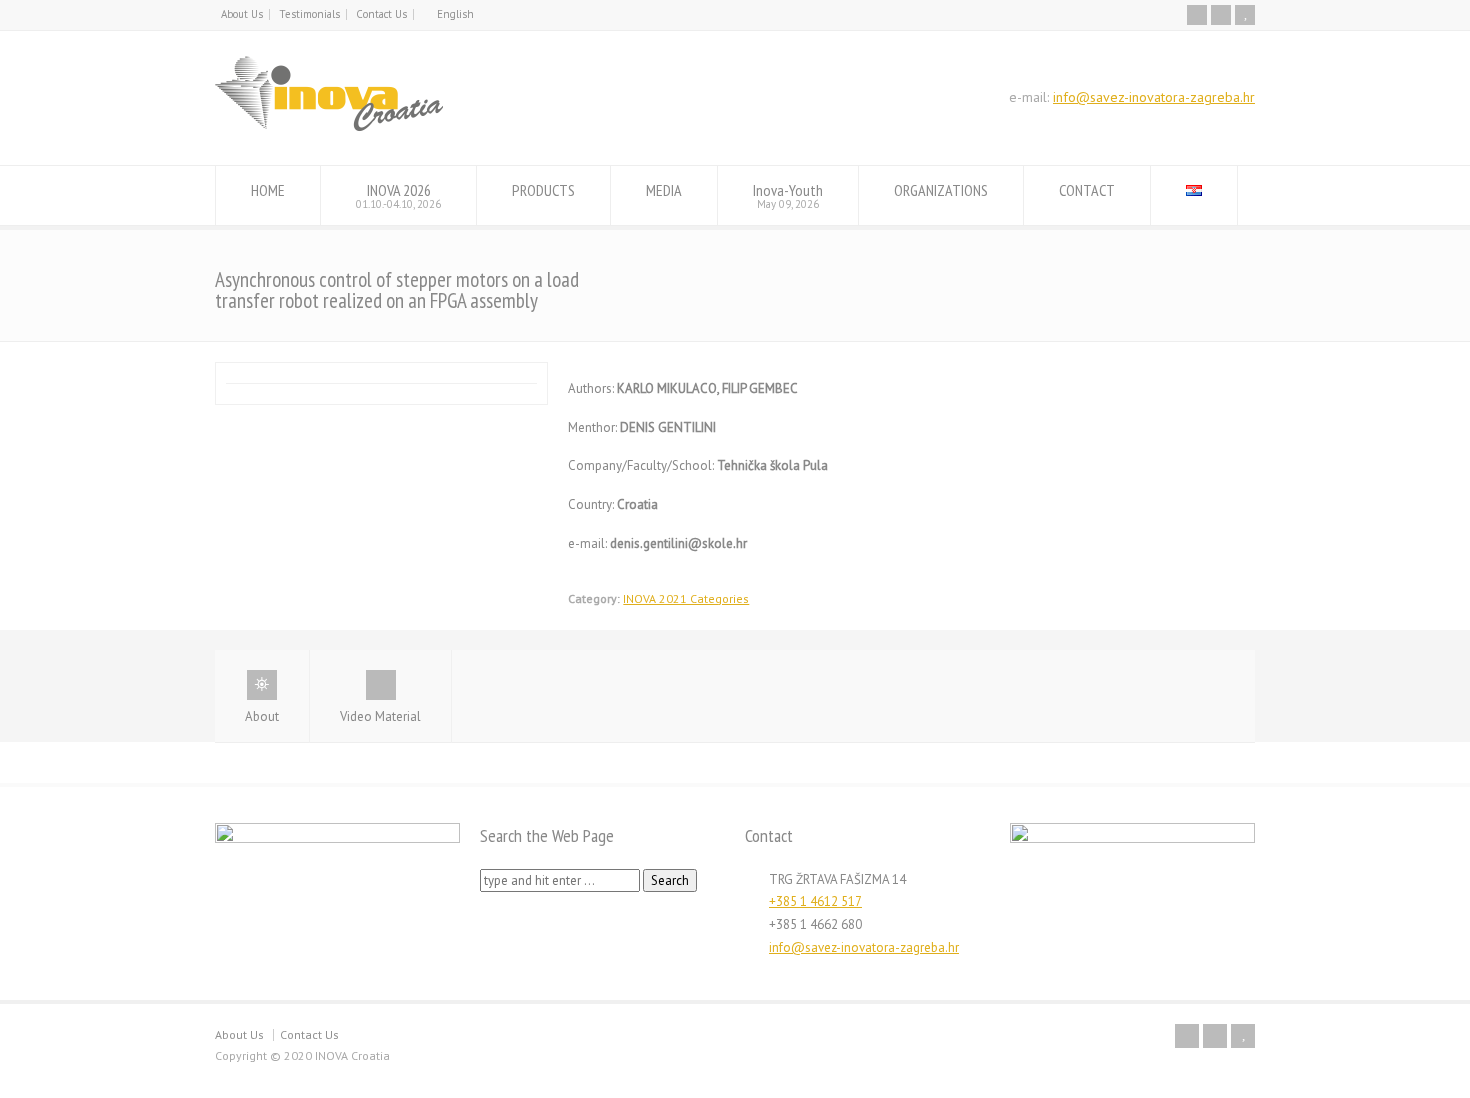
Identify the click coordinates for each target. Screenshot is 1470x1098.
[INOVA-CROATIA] (329, 127)
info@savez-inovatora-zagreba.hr (1154, 97)
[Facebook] (1197, 15)
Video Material (380, 716)
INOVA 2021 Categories (686, 598)
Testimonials (309, 14)
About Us (242, 14)
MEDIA (664, 190)
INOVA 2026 (398, 195)
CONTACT (1087, 190)
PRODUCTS (543, 190)
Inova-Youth (788, 195)
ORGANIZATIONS (941, 190)
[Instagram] (1221, 15)
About (262, 716)
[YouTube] (1245, 15)
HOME (268, 190)
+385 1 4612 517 (815, 901)
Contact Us (381, 14)
